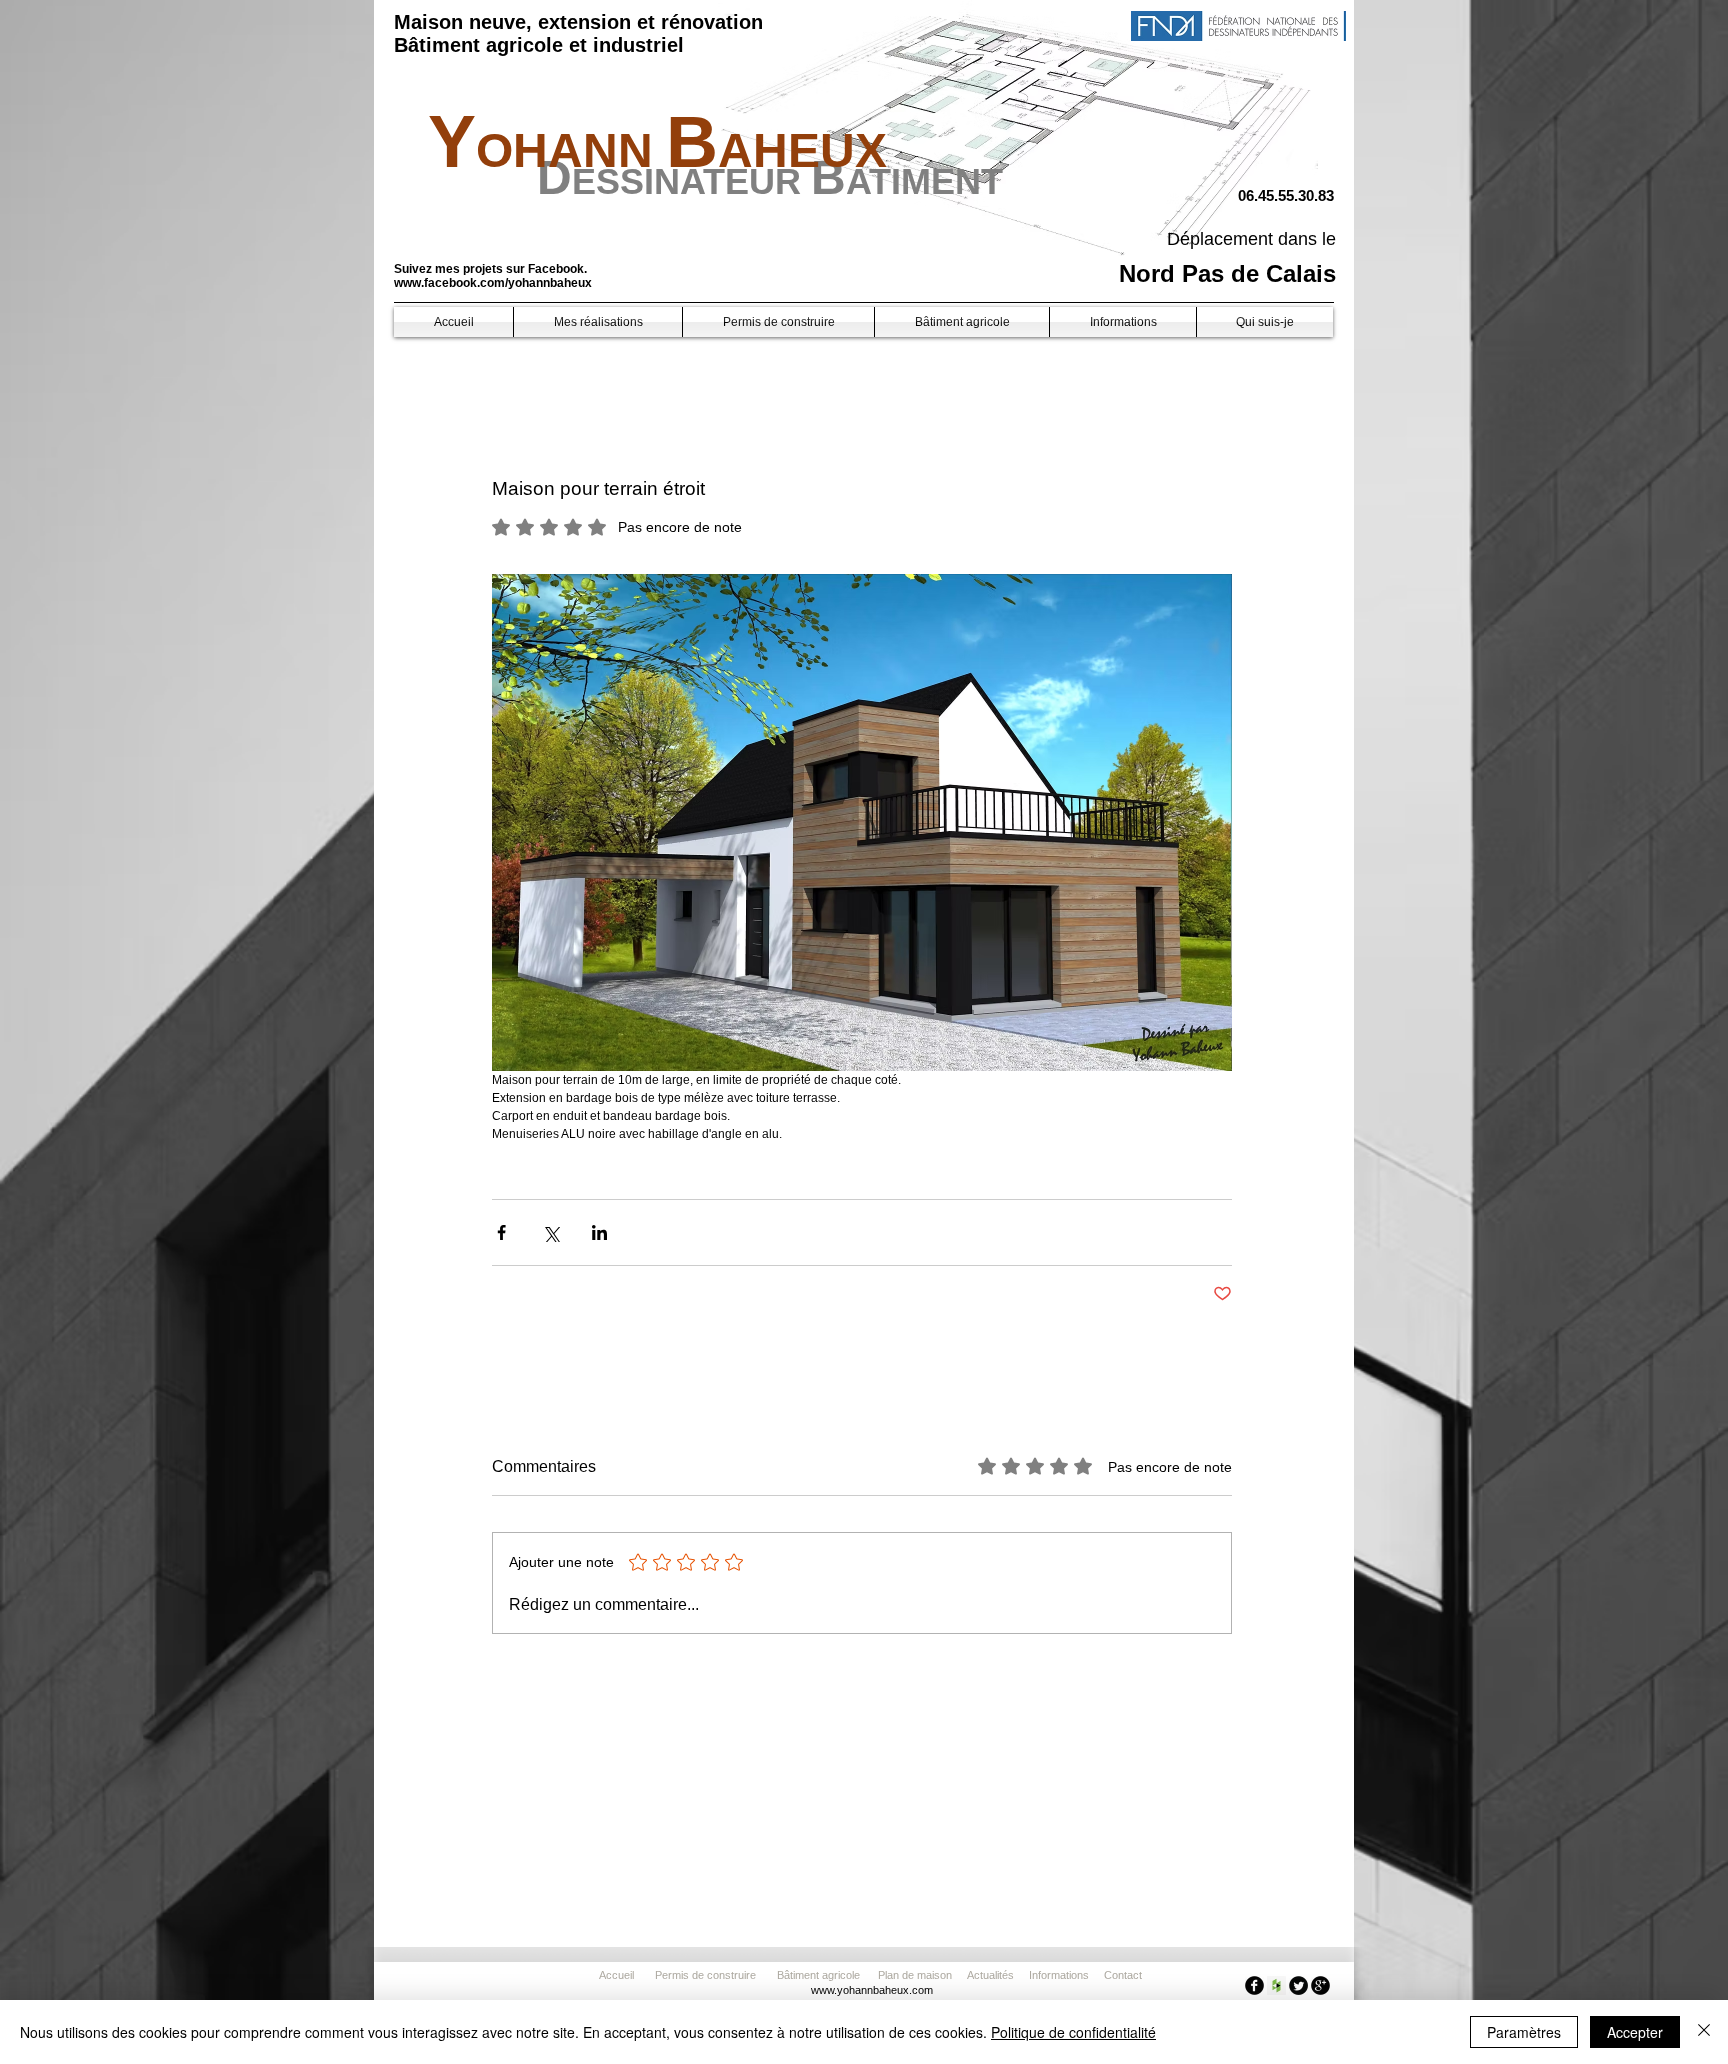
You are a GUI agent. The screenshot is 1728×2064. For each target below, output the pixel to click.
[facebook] (1254, 1985)
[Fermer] (1704, 2032)
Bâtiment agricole (821, 1975)
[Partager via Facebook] (501, 1232)
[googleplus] (1320, 1985)
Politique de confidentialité (1073, 2032)
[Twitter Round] (1298, 1985)
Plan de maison (915, 1975)
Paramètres (1524, 2032)
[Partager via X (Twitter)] (550, 1232)
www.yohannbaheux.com (872, 1990)
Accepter (1635, 2032)
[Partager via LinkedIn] (599, 1232)
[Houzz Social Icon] (1276, 1985)
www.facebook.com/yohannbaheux (493, 283)
